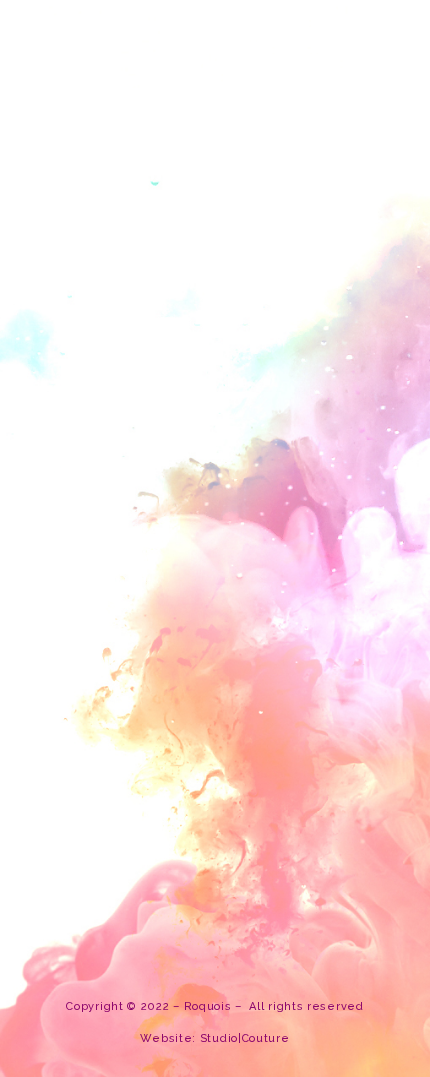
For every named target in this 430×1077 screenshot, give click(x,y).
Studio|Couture (245, 1038)
